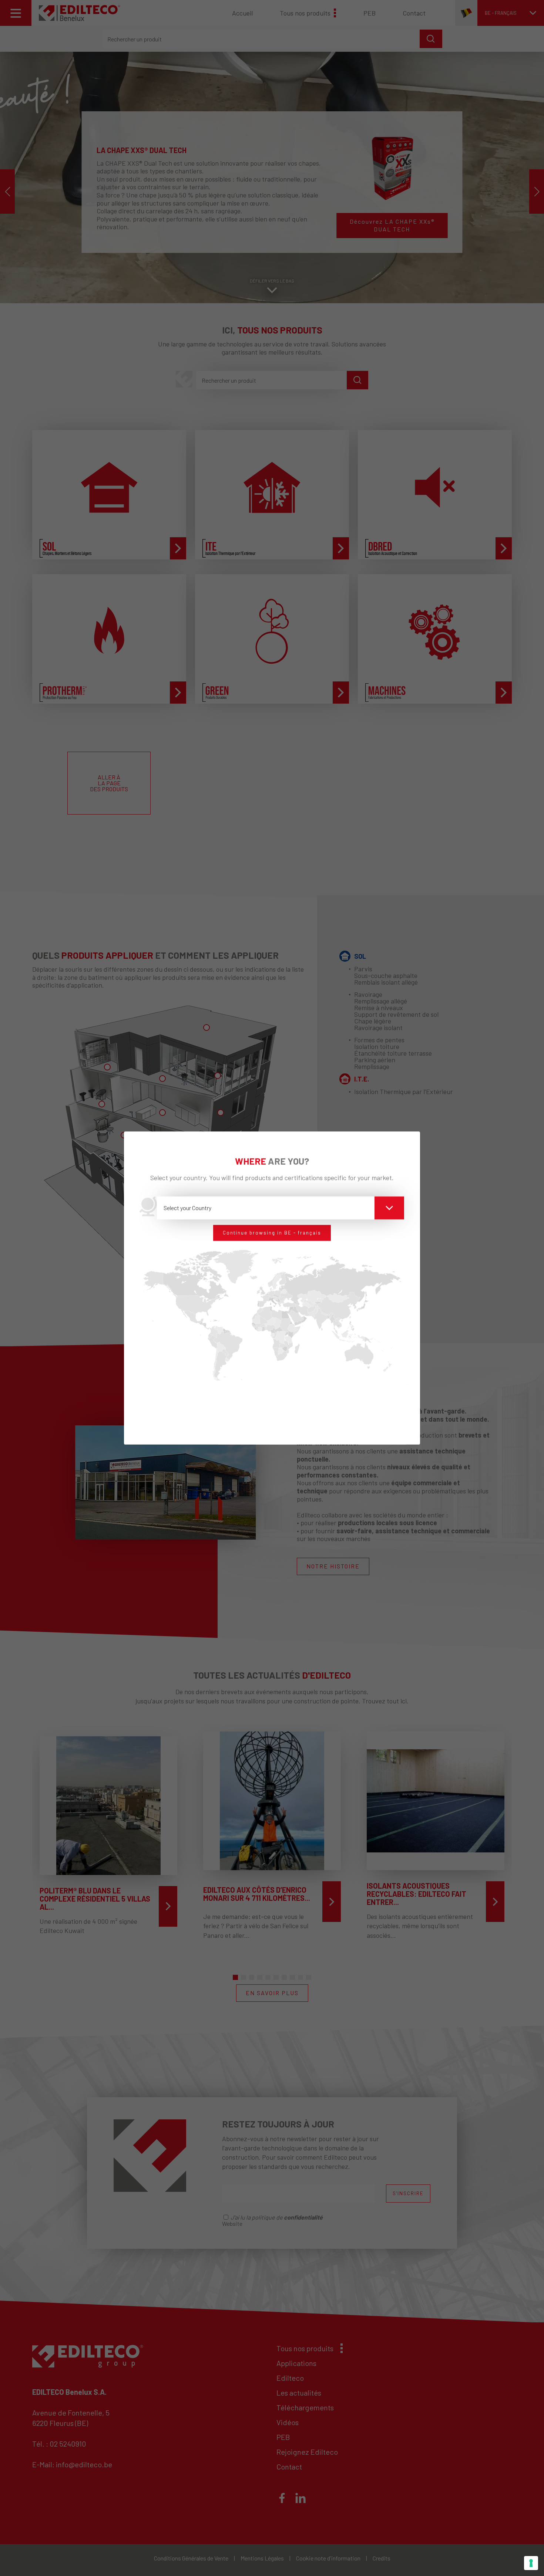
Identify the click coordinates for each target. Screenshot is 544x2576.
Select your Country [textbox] (187, 1208)
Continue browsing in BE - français (272, 1233)
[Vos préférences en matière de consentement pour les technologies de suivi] (531, 2563)
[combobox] (281, 1208)
